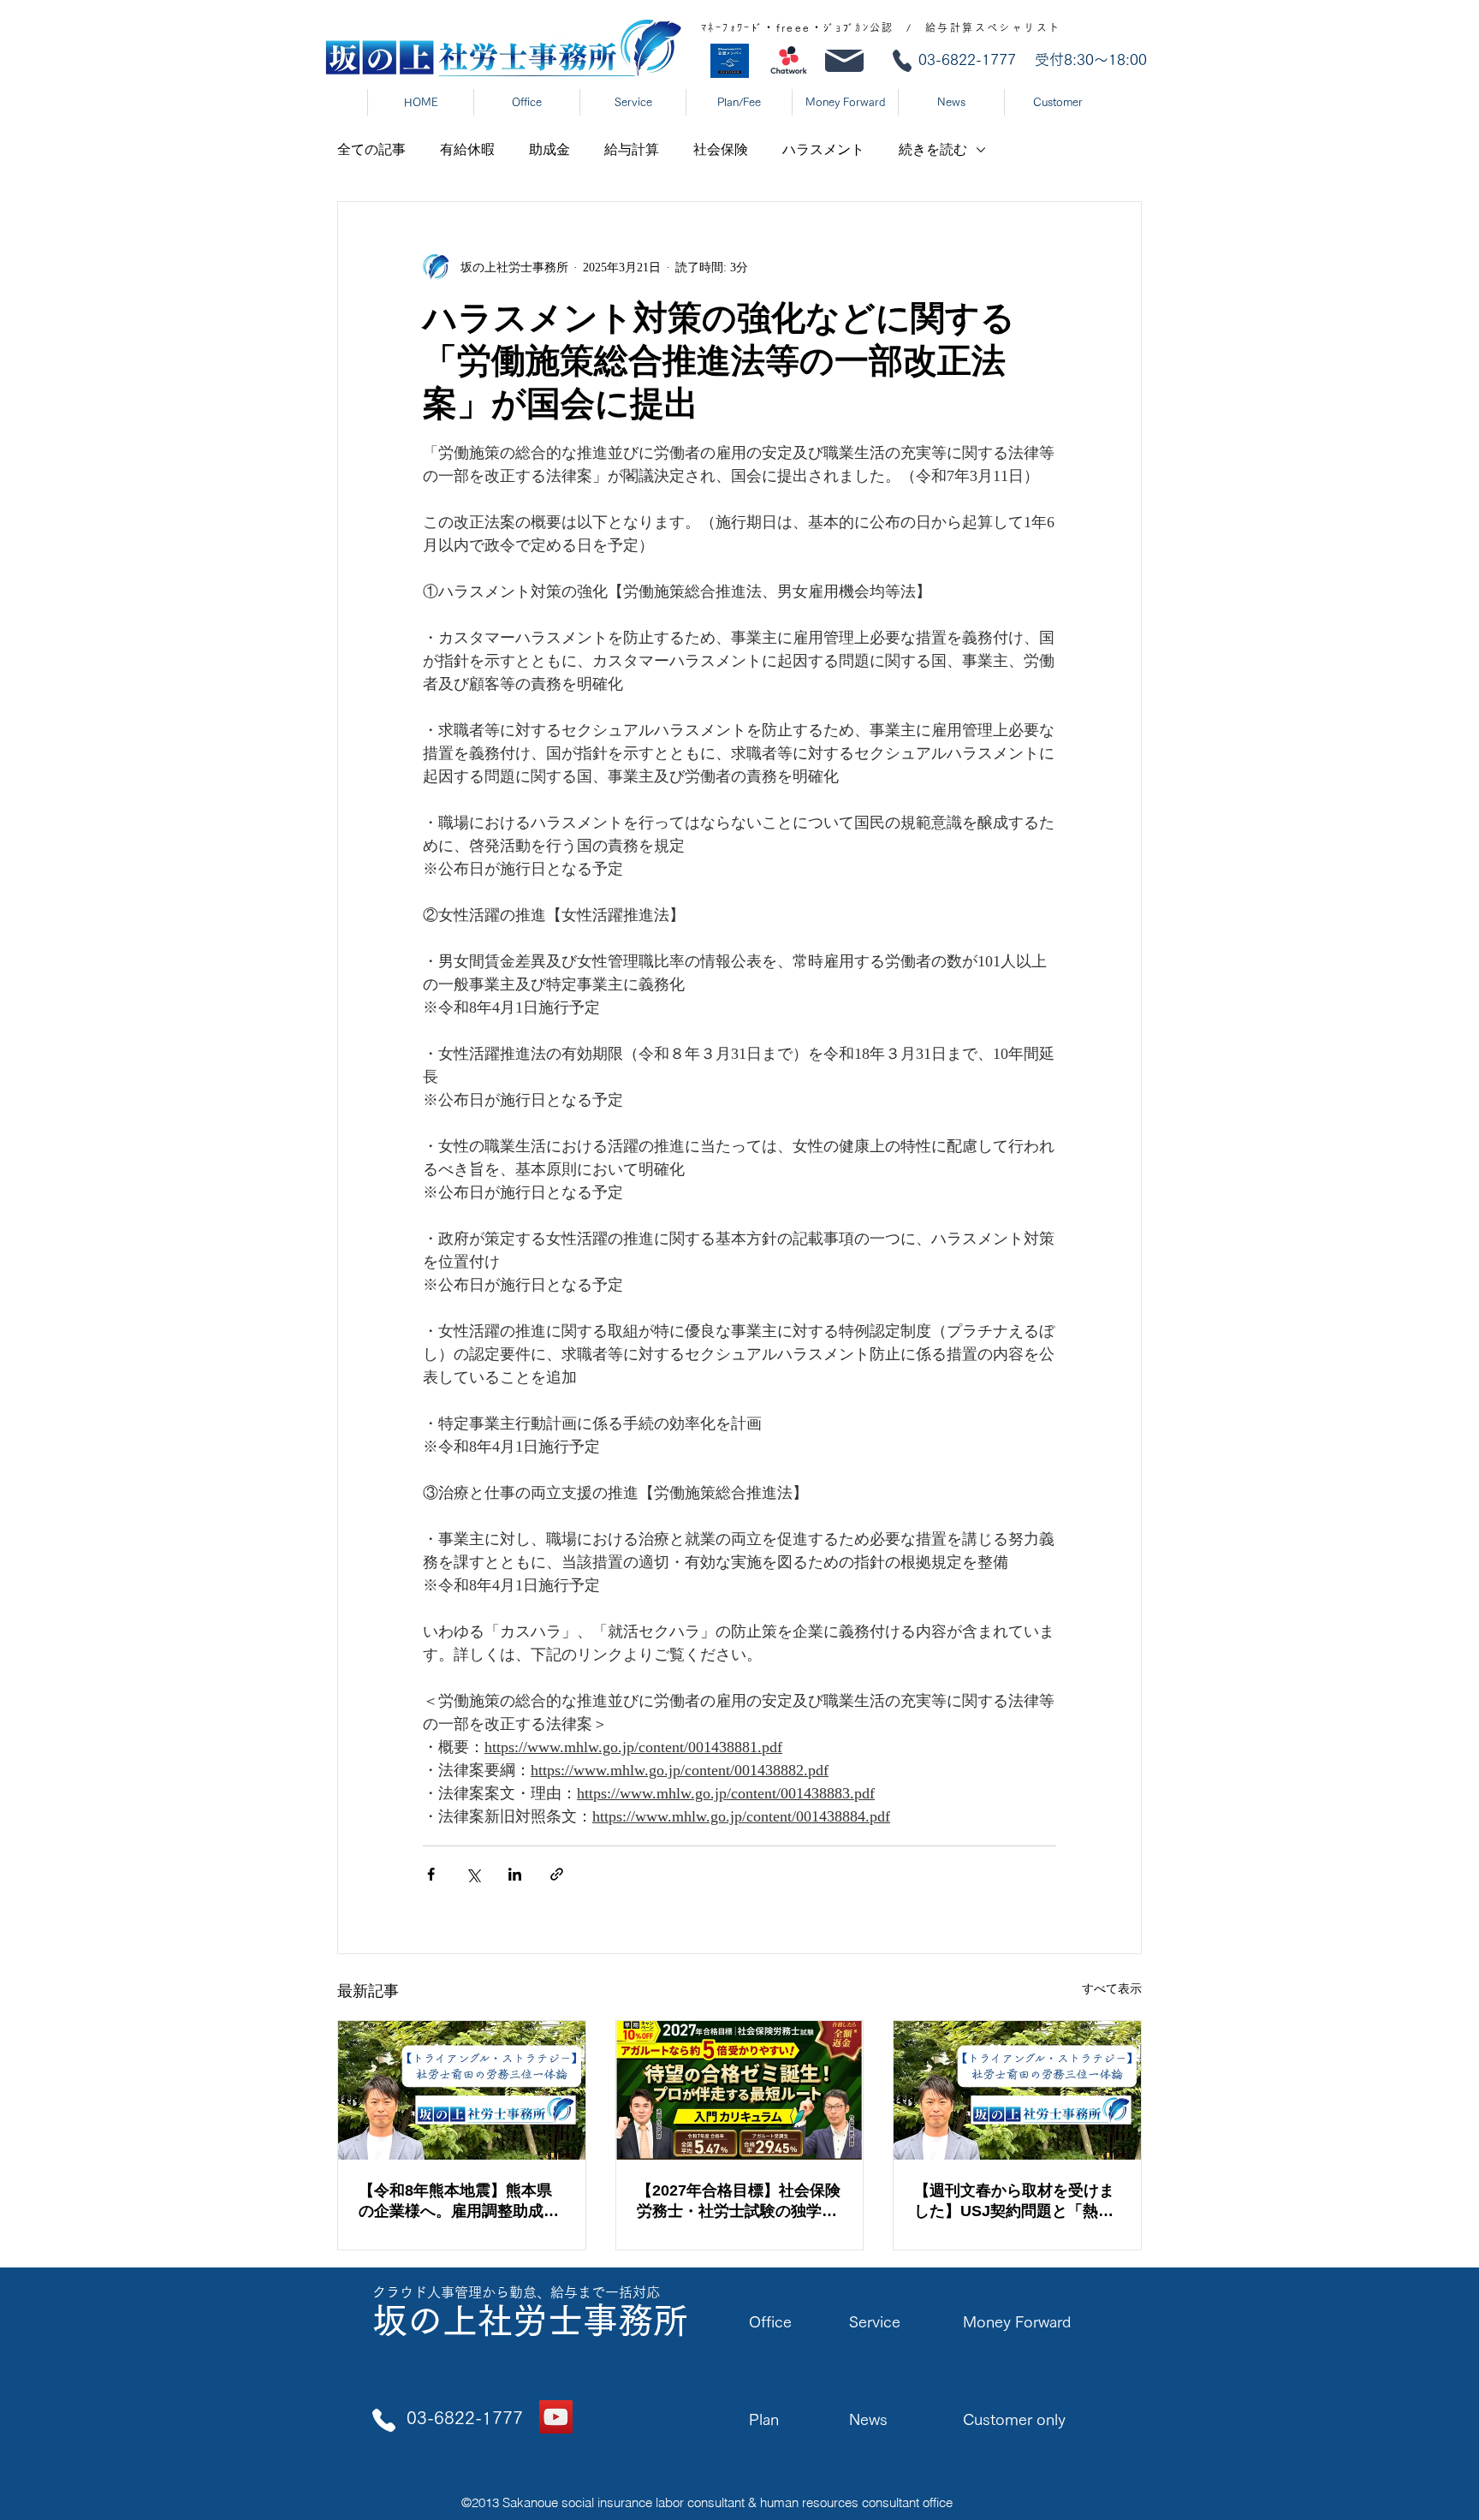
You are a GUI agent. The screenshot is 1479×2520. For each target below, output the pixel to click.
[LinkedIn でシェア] (515, 1874)
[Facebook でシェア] (431, 1874)
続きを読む (933, 149)
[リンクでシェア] (557, 1874)
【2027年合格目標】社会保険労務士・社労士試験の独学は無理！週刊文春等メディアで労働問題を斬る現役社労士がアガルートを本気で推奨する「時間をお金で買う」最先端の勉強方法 (739, 2202)
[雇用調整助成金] (462, 2090)
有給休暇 (467, 149)
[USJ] (1017, 2090)
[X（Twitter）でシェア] (473, 1874)
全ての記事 (371, 149)
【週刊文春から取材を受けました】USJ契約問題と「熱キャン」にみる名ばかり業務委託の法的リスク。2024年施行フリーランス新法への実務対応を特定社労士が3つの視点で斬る (1016, 2202)
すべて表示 (1112, 1989)
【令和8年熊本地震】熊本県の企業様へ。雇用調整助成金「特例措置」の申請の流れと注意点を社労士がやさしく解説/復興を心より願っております (461, 2202)
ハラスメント (823, 149)
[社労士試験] (740, 2090)
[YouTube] (556, 2417)
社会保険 (721, 149)
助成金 (549, 149)
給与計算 (632, 149)
